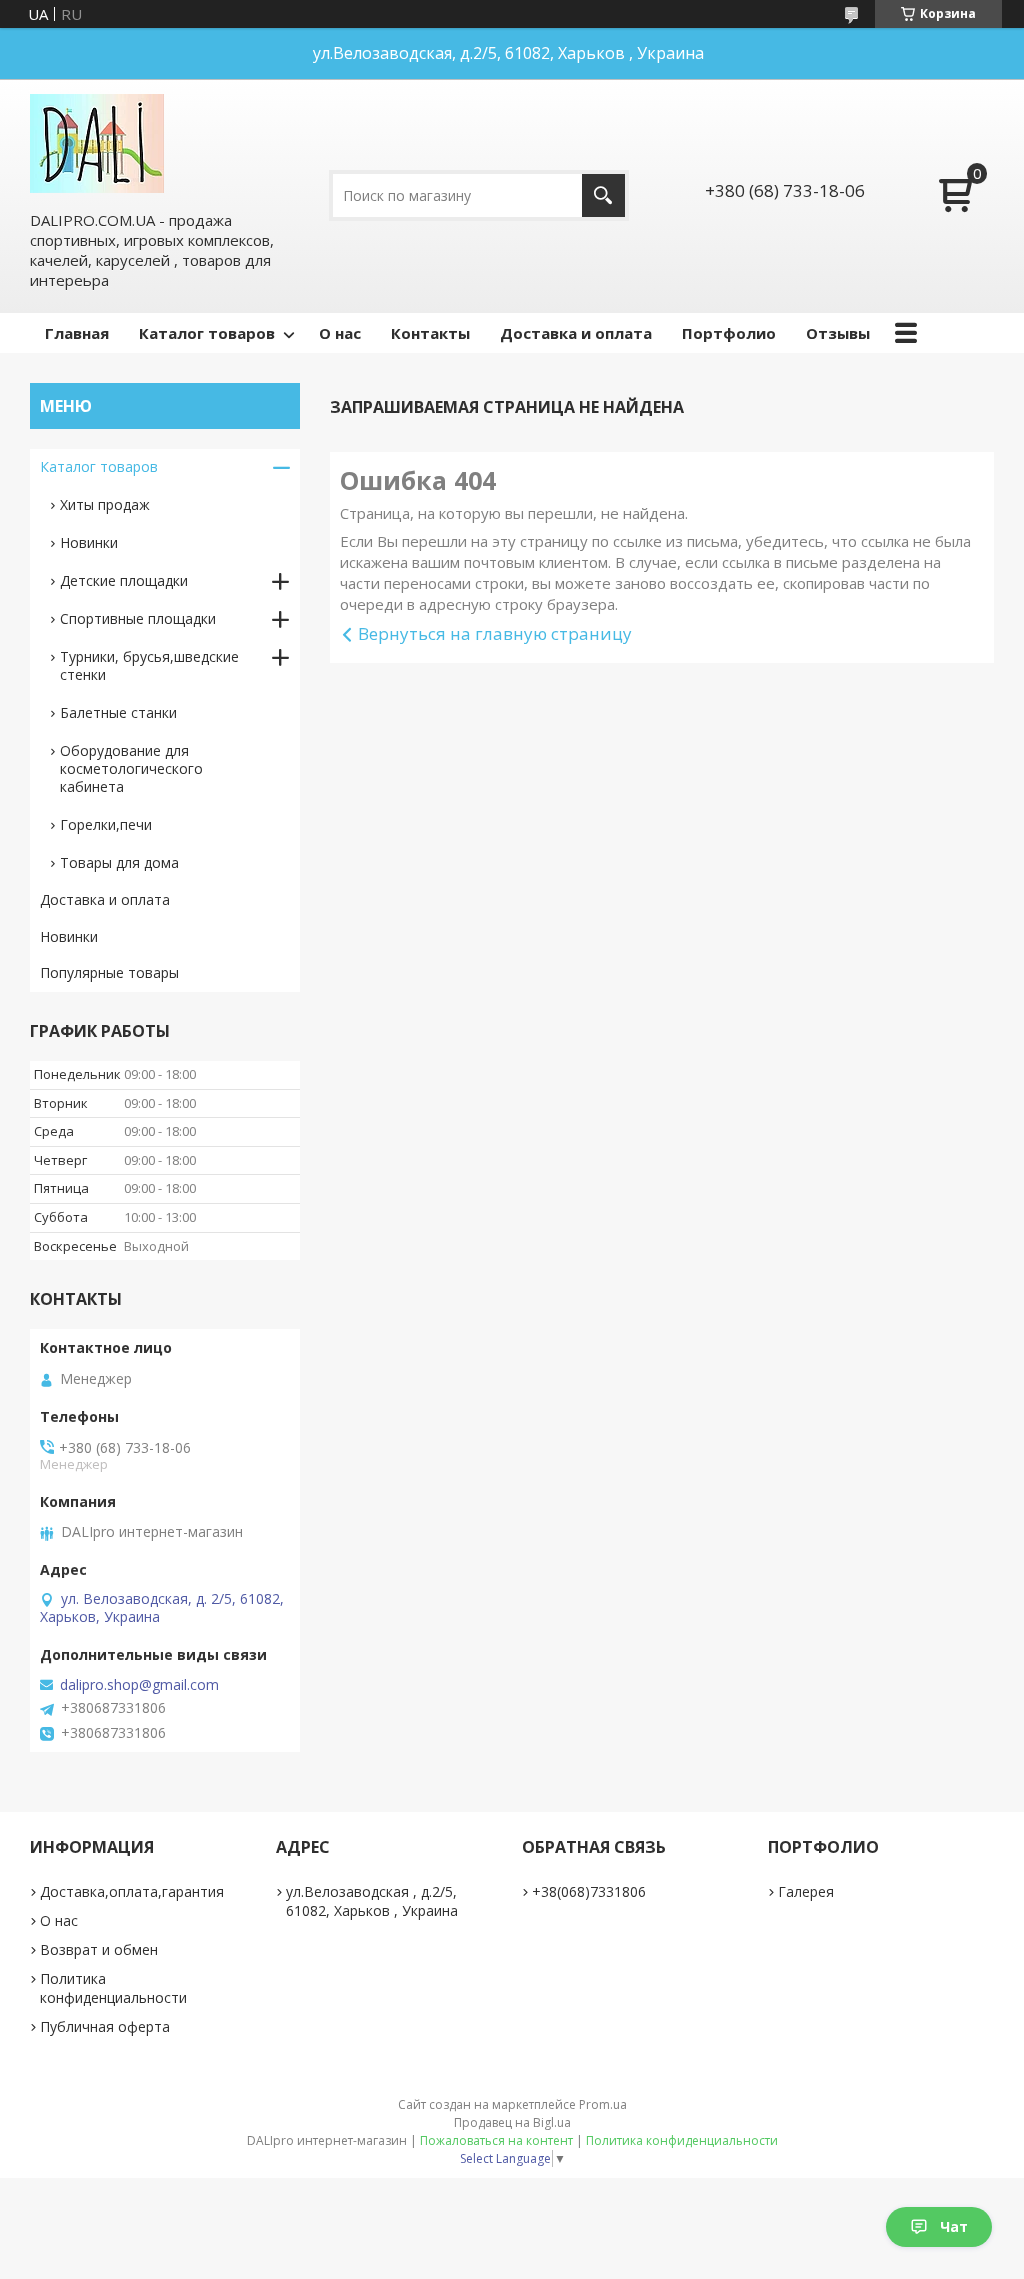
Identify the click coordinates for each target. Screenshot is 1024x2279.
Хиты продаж (105, 504)
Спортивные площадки (138, 618)
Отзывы (838, 333)
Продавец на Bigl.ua (512, 2122)
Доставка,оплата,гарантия (132, 1891)
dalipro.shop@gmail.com (139, 1685)
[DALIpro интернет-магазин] (97, 143)
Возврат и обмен (99, 1949)
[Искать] (603, 195)
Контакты (430, 333)
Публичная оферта (105, 2026)
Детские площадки (124, 580)
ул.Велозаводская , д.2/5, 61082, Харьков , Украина (372, 1901)
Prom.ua (603, 2104)
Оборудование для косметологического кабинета (131, 768)
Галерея (806, 1891)
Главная (77, 333)
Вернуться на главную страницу (495, 633)
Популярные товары (109, 972)
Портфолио (729, 333)
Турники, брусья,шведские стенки (149, 665)
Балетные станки (118, 712)
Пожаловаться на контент (496, 2140)
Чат (954, 2226)
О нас (340, 333)
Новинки (89, 542)
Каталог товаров (207, 333)
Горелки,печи (106, 824)
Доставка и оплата (576, 333)
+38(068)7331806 (589, 1891)
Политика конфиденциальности (113, 1988)
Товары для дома (119, 862)
